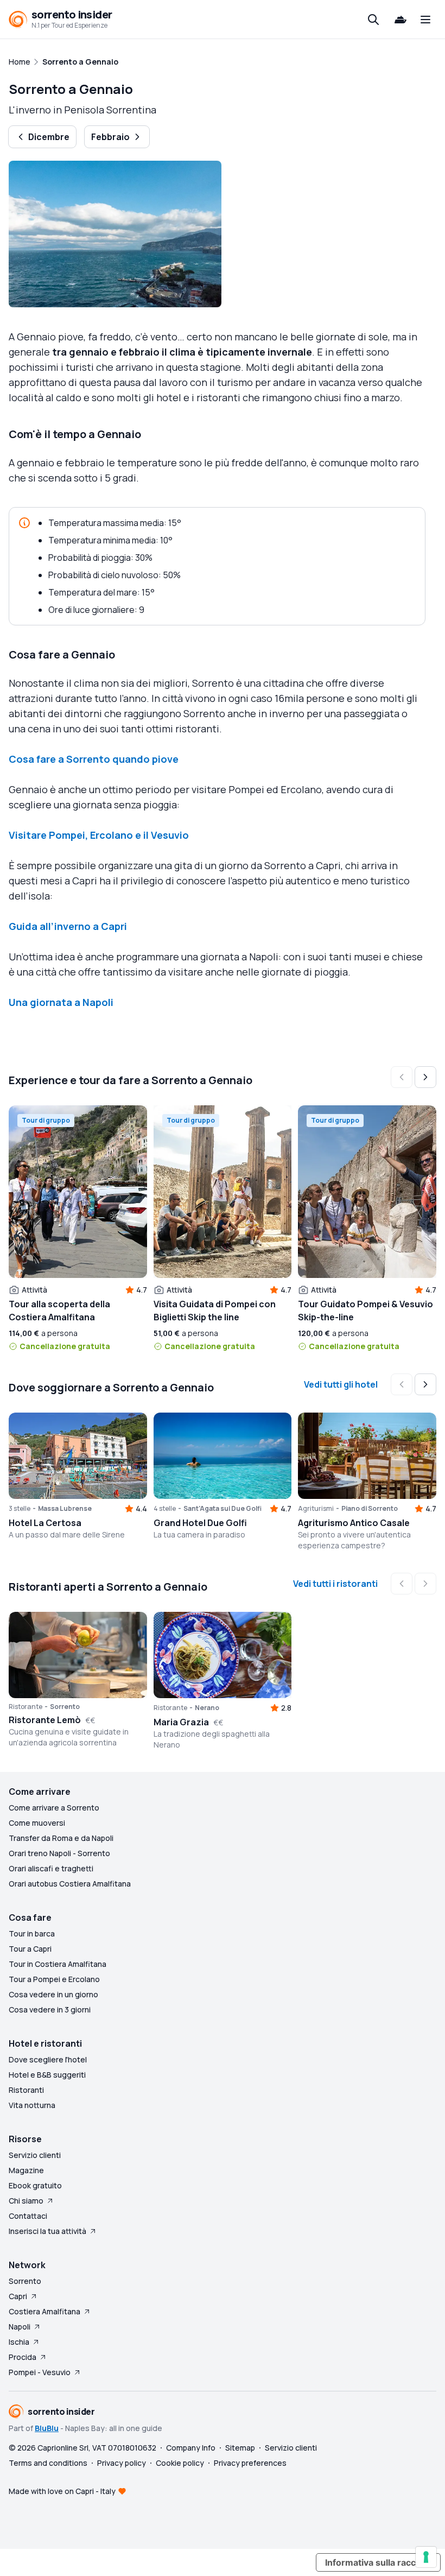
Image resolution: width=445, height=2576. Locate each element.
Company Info (191, 2448)
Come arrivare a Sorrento (54, 1808)
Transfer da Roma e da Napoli (61, 1838)
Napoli (20, 2327)
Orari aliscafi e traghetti (51, 1868)
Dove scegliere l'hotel (48, 2059)
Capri (18, 2296)
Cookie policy (180, 2463)
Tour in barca (32, 1933)
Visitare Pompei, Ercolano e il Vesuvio (99, 835)
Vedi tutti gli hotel (341, 1384)
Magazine (26, 2170)
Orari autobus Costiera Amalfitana (70, 1884)
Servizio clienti (35, 2155)
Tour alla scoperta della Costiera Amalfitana (59, 1311)
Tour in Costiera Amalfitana (58, 1964)
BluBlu (47, 2428)
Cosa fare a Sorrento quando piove (94, 759)
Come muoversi (37, 1823)
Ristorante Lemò (45, 1720)
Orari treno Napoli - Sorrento (59, 1853)
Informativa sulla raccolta (378, 2562)
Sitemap (240, 2448)
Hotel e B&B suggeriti (47, 2075)
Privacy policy (122, 2463)
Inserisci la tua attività (47, 2231)
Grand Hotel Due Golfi (200, 1523)
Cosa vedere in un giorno (53, 1994)
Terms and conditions (48, 2463)
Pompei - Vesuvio (40, 2372)
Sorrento (25, 2281)
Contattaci (28, 2216)
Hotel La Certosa (45, 1523)
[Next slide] (425, 1077)
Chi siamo (26, 2201)
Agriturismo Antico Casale (354, 1523)
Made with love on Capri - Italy (62, 2491)
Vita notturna (32, 2105)
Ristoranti (26, 2090)
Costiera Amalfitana (44, 2311)
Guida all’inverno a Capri (68, 926)
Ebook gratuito (35, 2185)
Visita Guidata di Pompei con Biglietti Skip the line (215, 1311)
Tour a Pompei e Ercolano (54, 1979)
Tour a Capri (30, 1949)
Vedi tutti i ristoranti (335, 1584)
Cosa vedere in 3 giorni (50, 2009)
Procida (23, 2357)
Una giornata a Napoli (61, 1002)
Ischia (19, 2342)
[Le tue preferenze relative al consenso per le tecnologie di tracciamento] (426, 2557)
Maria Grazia (181, 1722)
